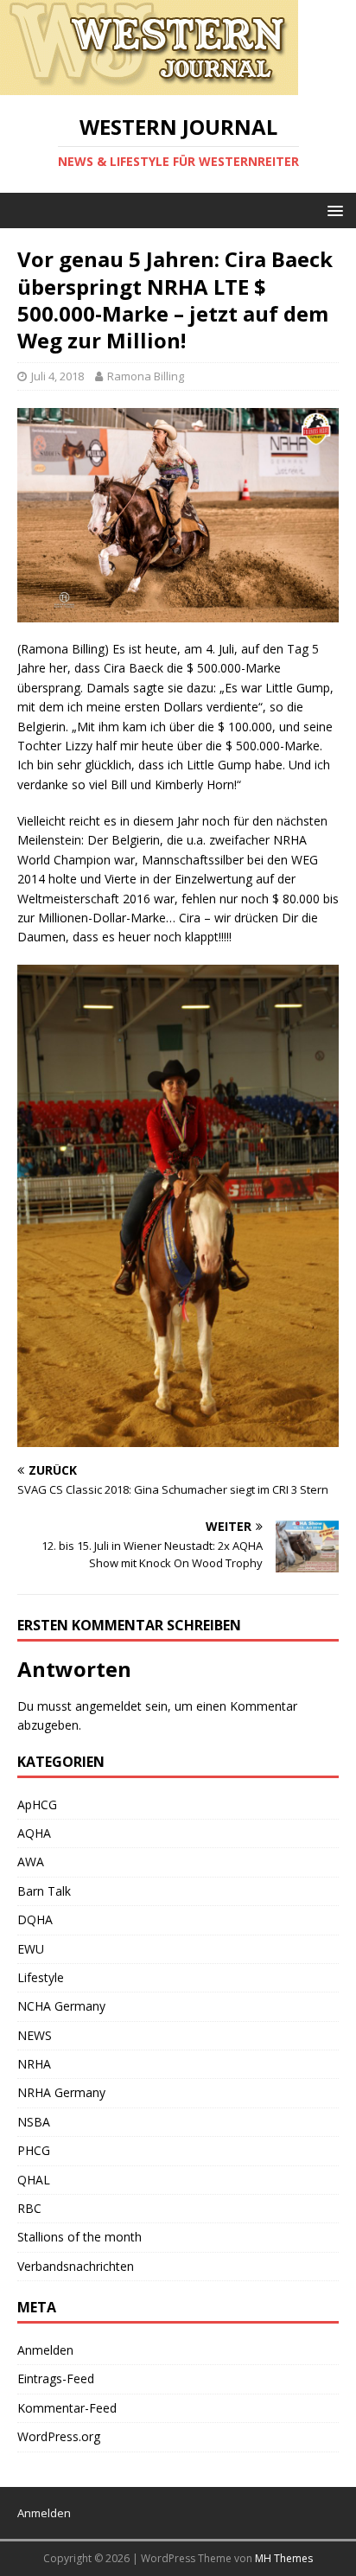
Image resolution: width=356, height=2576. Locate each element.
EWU (31, 1949)
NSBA (34, 2122)
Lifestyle (41, 1977)
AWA (31, 1862)
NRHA (34, 2064)
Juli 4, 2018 (57, 376)
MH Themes (284, 2558)
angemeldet (108, 1706)
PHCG (34, 2150)
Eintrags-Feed (56, 2378)
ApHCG (37, 1804)
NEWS (35, 2035)
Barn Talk (44, 1891)
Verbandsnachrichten (76, 2266)
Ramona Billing (146, 376)
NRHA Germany (61, 2092)
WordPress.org (59, 2436)
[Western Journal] (149, 85)
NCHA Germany (61, 2006)
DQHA (35, 1919)
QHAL (34, 2180)
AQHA (34, 1833)
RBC (29, 2208)
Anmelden (45, 2350)
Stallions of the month (79, 2237)
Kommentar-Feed (67, 2408)
